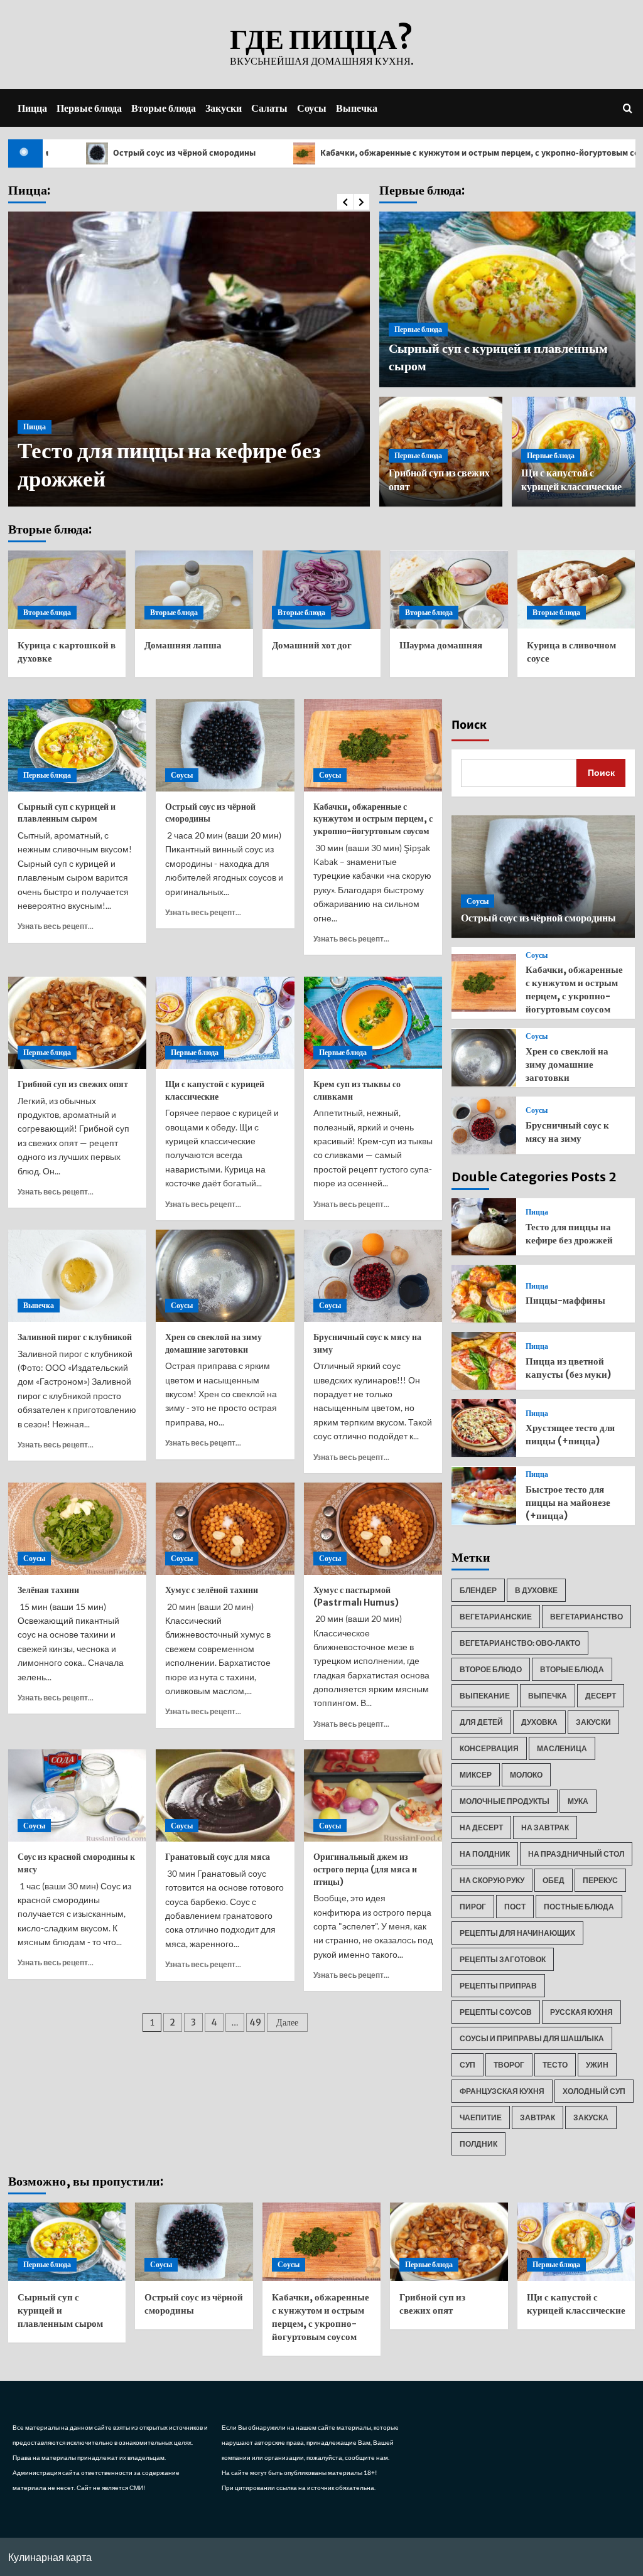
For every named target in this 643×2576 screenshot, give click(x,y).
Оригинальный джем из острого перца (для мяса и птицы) (365, 1869)
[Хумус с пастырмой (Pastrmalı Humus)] (373, 1529)
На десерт (481, 1827)
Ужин (597, 2065)
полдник (478, 2144)
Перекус (600, 1880)
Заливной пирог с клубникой (75, 1337)
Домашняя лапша (183, 645)
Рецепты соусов (496, 2012)
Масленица (562, 1748)
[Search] (628, 108)
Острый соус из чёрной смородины (538, 918)
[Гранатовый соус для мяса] (225, 1795)
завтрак (538, 2117)
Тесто (555, 2065)
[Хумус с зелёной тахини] (225, 1529)
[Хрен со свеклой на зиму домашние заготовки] (225, 1276)
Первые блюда (89, 108)
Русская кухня (581, 2012)
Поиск (469, 725)
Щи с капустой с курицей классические (215, 1090)
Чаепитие (481, 2117)
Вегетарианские (496, 1617)
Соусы (312, 108)
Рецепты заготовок (503, 1959)
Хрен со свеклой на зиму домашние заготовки (213, 1343)
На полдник (485, 1854)
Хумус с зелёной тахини (212, 1590)
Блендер (478, 1590)
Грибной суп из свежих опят (73, 1084)
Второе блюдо (491, 1669)
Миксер (476, 1775)
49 (255, 2022)
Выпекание (485, 1696)
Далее (287, 2022)
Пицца (32, 108)
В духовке (536, 1590)
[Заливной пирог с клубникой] (78, 1276)
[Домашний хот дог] (321, 590)
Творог (509, 2065)
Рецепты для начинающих (517, 1933)
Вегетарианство (586, 1617)
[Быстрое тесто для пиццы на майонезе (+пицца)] (484, 1496)
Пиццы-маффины (565, 1300)
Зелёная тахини (48, 1590)
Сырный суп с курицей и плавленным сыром (67, 813)
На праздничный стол (576, 1854)
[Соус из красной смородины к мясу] (78, 1795)
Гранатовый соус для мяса (218, 1857)
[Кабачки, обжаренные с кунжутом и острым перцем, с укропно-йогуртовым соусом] (373, 745)
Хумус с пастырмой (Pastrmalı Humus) (356, 1596)
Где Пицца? (321, 39)
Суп (467, 2065)
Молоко (526, 1775)
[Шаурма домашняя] (449, 590)
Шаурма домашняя (441, 645)
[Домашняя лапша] (194, 590)
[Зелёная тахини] (78, 1529)
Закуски (224, 108)
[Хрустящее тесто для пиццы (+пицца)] (484, 1428)
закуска (591, 2117)
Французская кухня (502, 2091)
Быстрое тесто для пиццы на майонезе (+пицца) (568, 1502)
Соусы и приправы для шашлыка (532, 2038)
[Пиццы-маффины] (484, 1294)
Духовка (539, 1722)
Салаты (269, 108)
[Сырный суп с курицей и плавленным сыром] (78, 745)
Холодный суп (594, 2091)
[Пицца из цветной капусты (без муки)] (484, 1361)
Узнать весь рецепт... (56, 926)
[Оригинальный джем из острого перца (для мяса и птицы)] (373, 1795)
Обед (554, 1880)
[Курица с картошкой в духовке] (67, 590)
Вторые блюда (164, 108)
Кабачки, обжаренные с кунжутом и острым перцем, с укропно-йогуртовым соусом (414, 153)
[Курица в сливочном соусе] (576, 590)
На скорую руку (492, 1880)
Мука (578, 1801)
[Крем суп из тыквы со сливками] (373, 1023)
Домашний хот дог (312, 645)
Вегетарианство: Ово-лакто (520, 1643)
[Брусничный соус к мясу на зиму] (373, 1276)
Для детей (481, 1722)
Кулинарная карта (50, 2557)
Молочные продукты (505, 1801)
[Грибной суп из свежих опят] (78, 1023)
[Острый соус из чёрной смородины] (225, 745)
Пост (515, 1907)
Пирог (473, 1907)
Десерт (601, 1696)
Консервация (489, 1748)
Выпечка (357, 108)
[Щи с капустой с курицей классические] (225, 1023)
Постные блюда (579, 1907)
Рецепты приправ (498, 1986)
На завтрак (545, 1827)
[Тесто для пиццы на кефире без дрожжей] (484, 1227)
